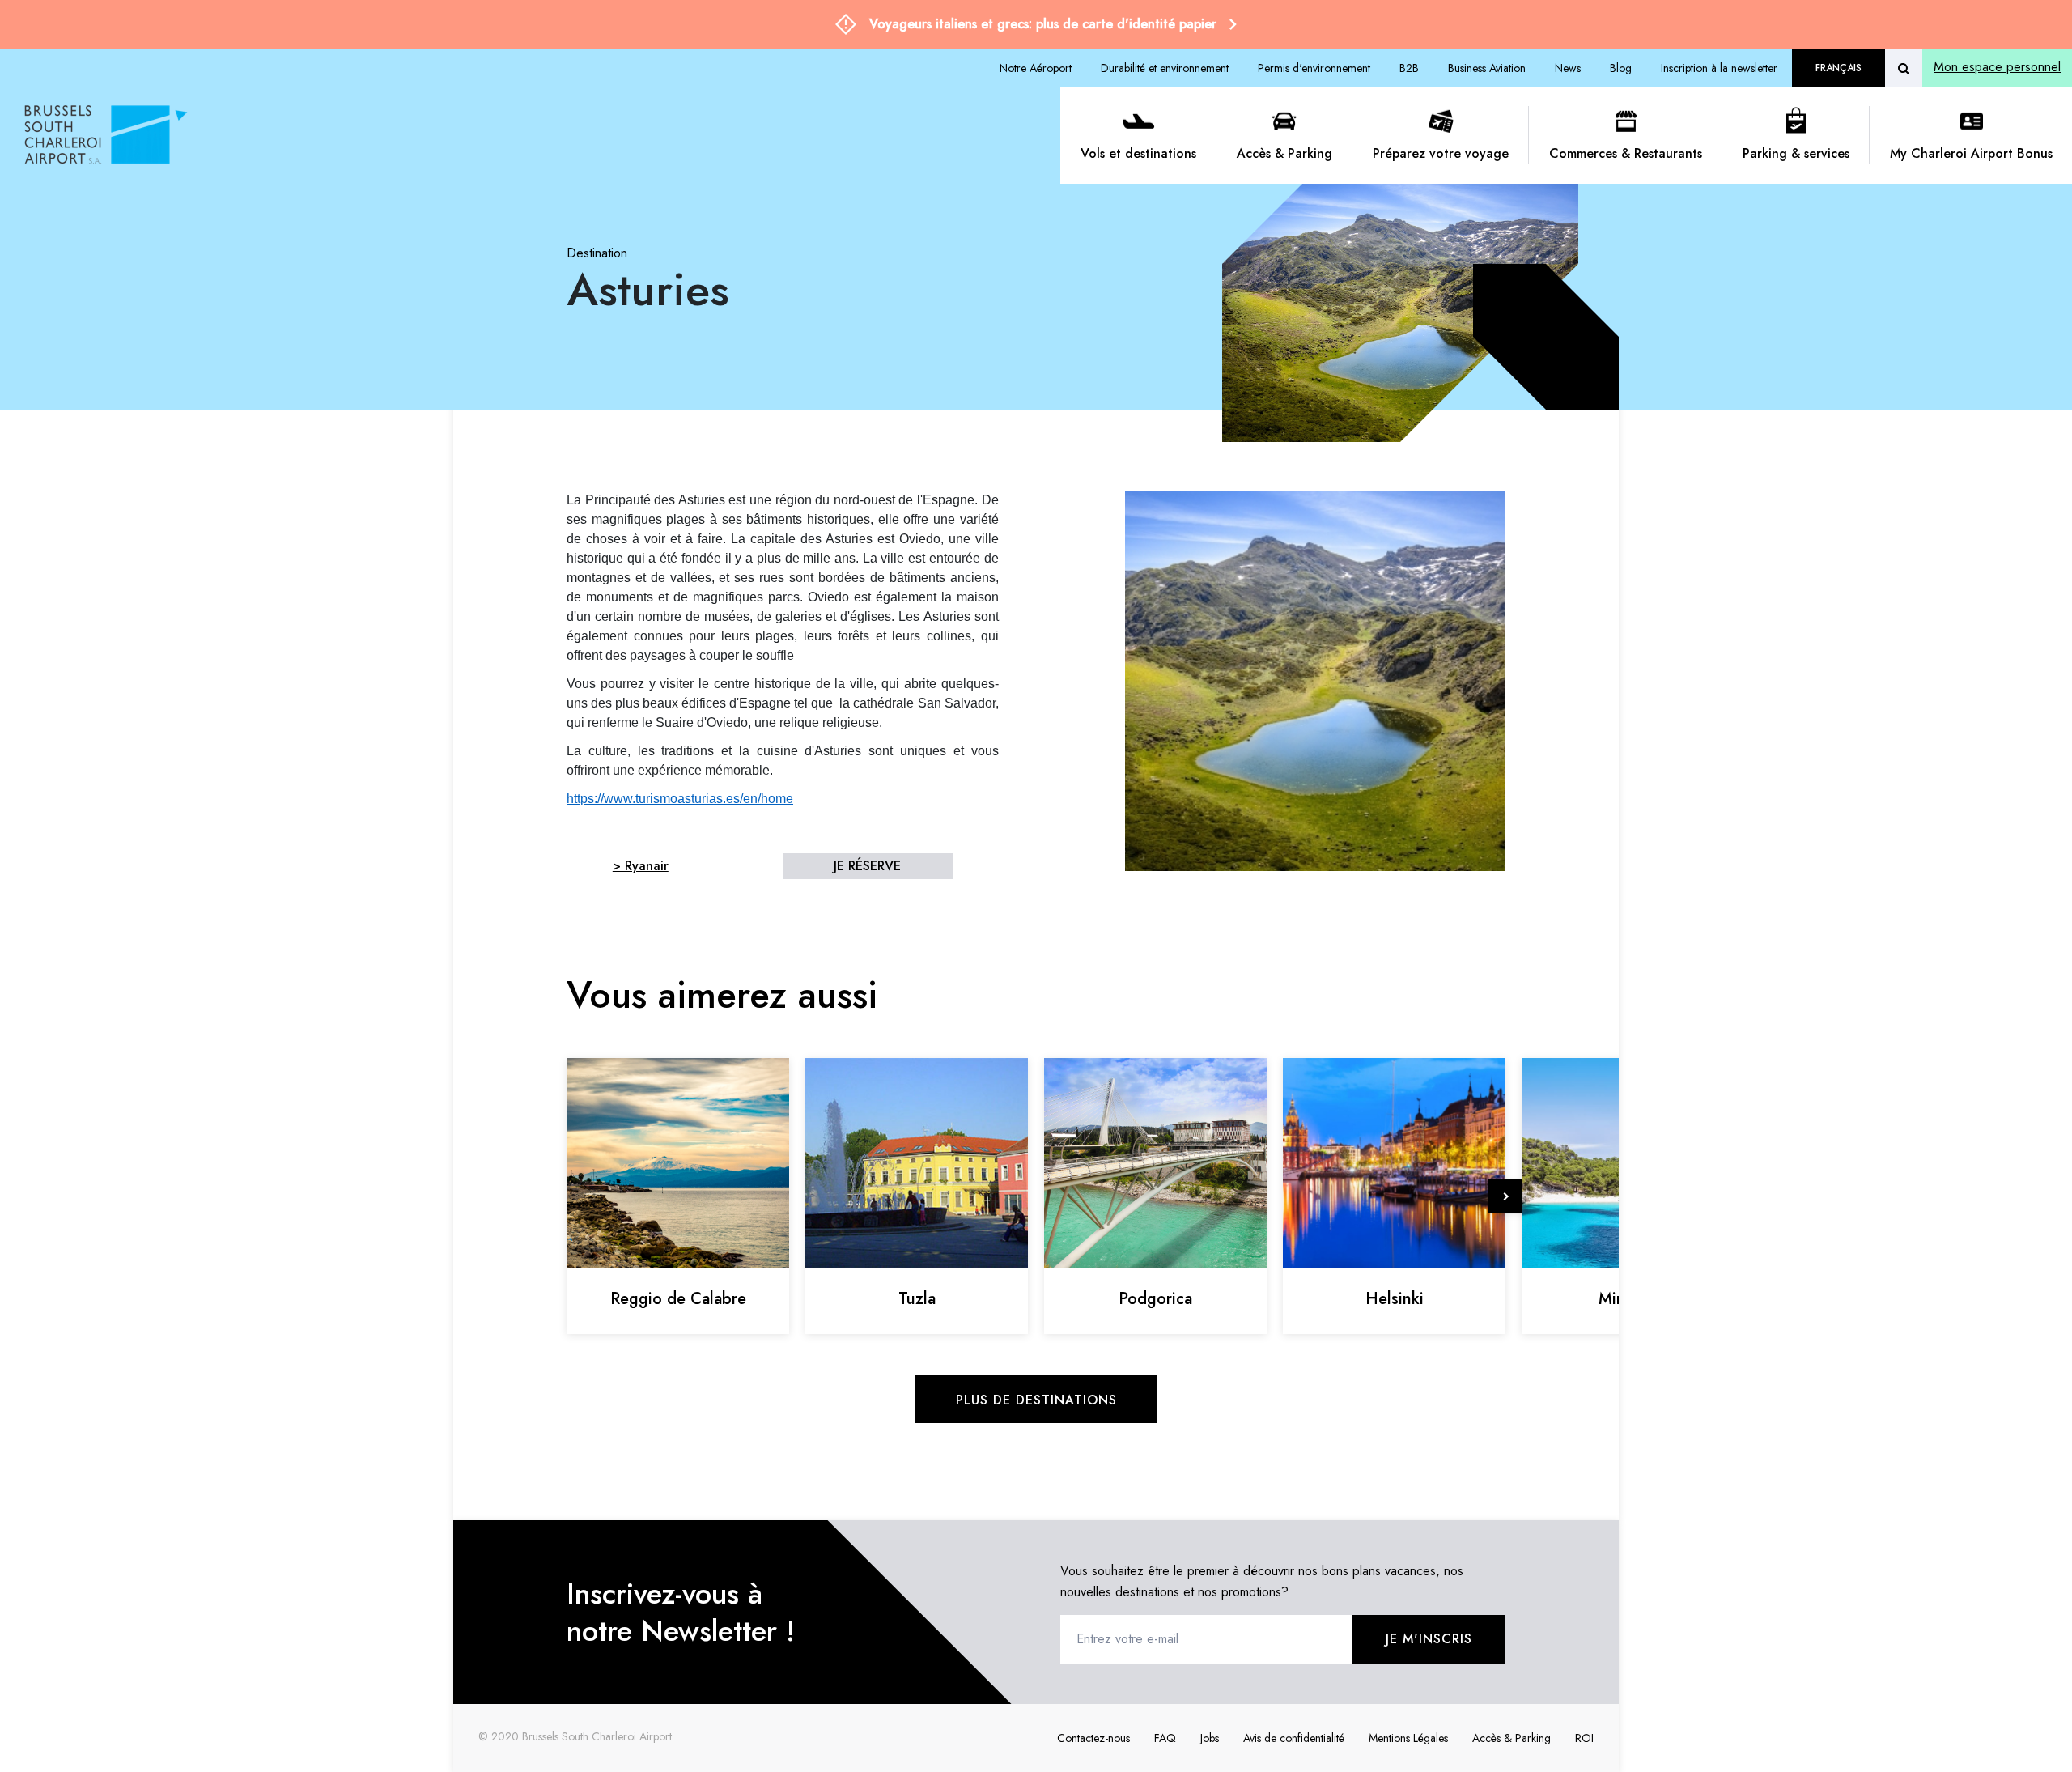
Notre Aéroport (1036, 68)
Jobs (1210, 1738)
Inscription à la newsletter (1719, 68)
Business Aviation (1487, 68)
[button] (1505, 1196)
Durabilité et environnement (1165, 68)
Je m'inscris (1429, 1639)
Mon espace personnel (1997, 67)
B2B (1409, 68)
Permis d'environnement (1314, 68)
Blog (1621, 68)
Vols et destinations (1138, 153)
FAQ (1165, 1738)
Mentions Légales (1408, 1738)
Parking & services (1796, 153)
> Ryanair (641, 866)
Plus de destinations (1036, 1400)
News (1568, 68)
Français (1838, 68)
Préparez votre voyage (1441, 153)
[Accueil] (536, 135)
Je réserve (867, 866)
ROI (1584, 1738)
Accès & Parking (1284, 153)
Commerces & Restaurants (1626, 153)
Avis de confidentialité (1294, 1738)
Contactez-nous (1093, 1738)
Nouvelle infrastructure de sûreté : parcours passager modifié (1043, 24)
